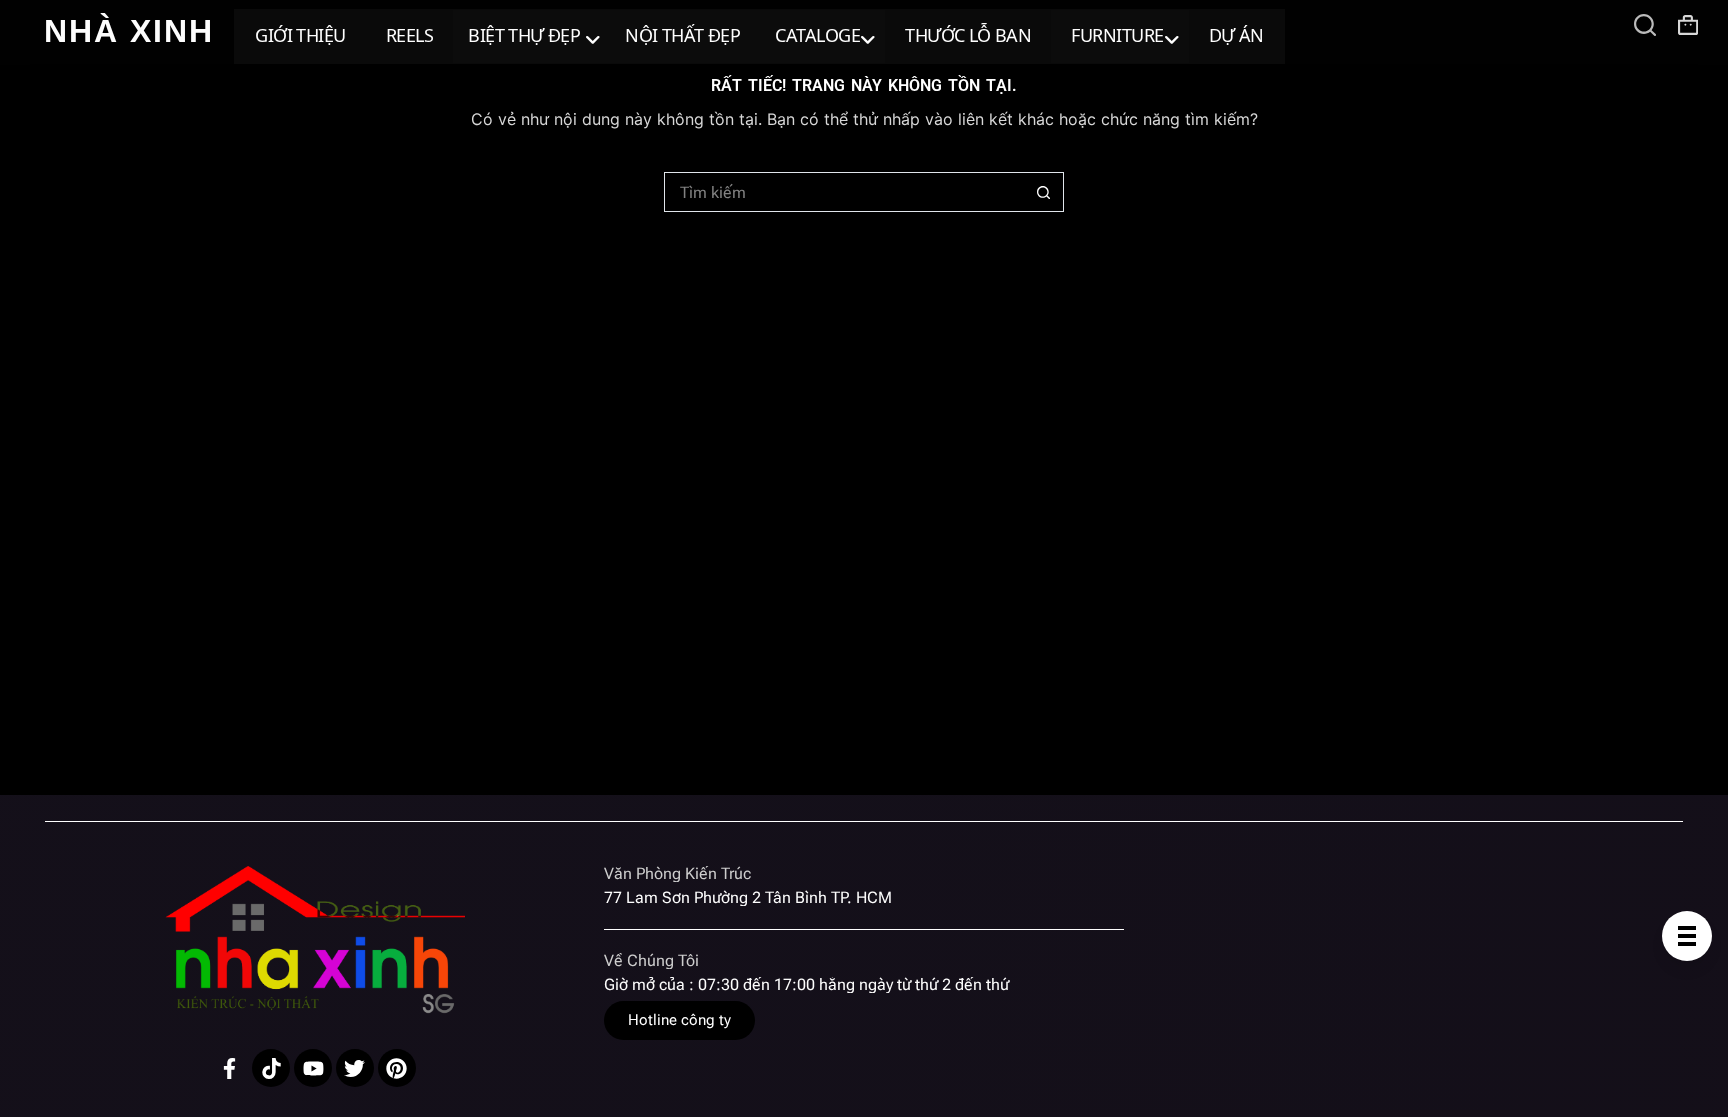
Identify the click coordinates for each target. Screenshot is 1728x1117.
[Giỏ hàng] (1688, 25)
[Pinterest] (397, 1068)
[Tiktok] (271, 1068)
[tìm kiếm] (1645, 25)
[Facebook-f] (230, 1068)
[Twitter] (355, 1068)
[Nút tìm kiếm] (1044, 192)
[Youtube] (313, 1068)
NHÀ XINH (129, 31)
